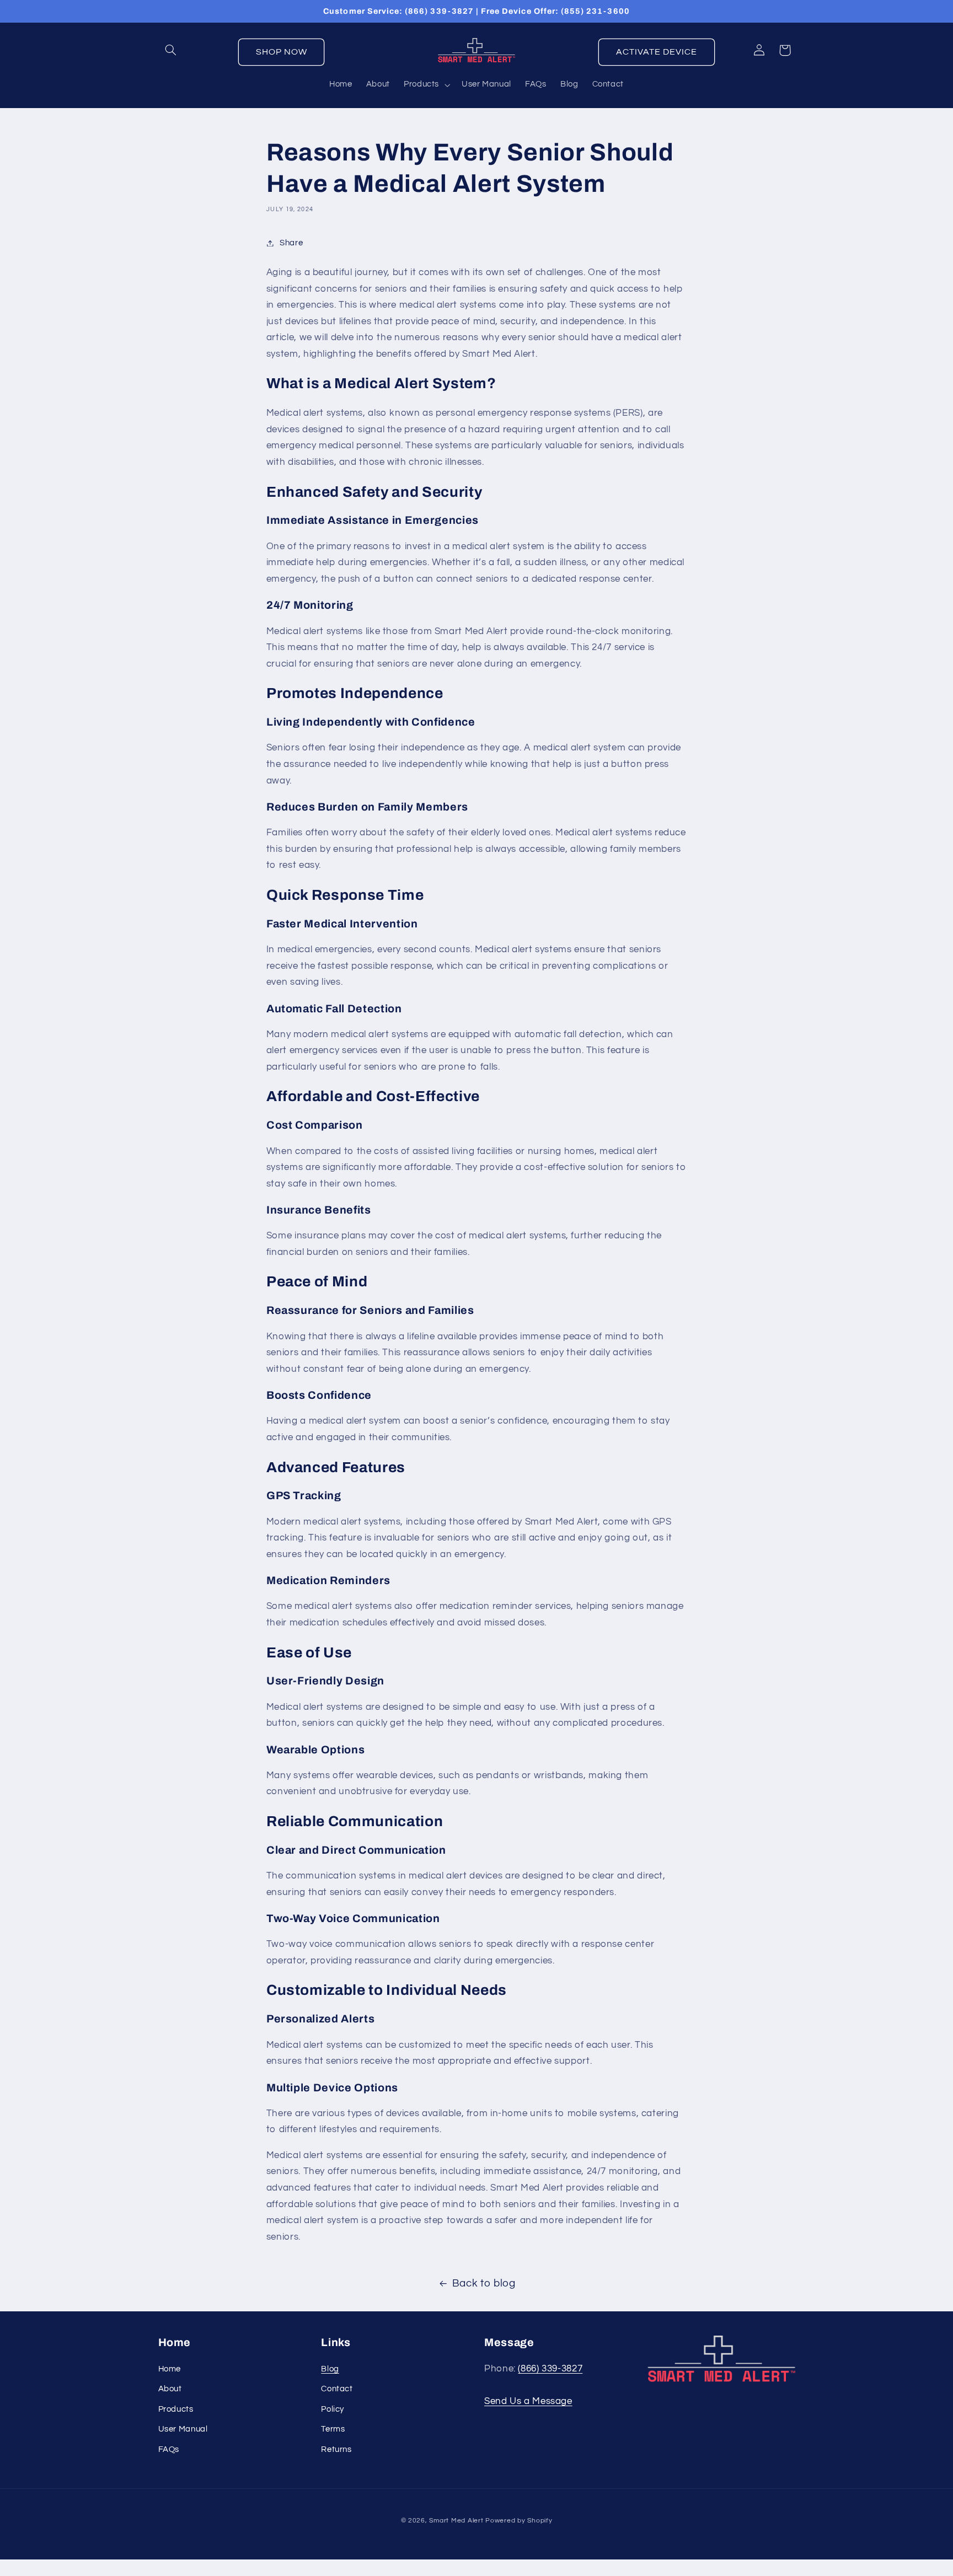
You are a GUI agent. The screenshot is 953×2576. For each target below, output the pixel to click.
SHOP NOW (282, 52)
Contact (337, 2389)
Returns (336, 2449)
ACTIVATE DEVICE (657, 52)
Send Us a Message (528, 2401)
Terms (333, 2429)
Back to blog (484, 2283)
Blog (330, 2369)
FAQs (169, 2449)
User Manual (183, 2429)
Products (176, 2409)
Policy (333, 2409)
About (170, 2389)
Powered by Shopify (519, 2521)
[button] (171, 50)
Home (170, 2369)
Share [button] (291, 243)
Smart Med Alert (456, 2521)
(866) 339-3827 (550, 2369)
